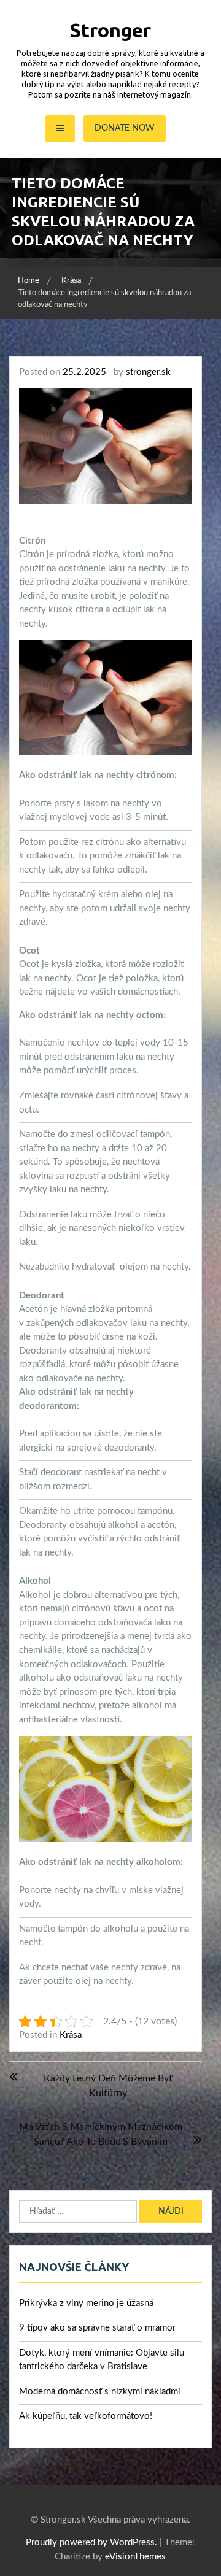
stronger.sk (148, 372)
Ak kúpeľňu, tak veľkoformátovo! (86, 2416)
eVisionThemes (135, 2557)
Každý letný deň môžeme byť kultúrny (108, 2086)
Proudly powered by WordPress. (91, 2543)
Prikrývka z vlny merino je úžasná (86, 2303)
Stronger (110, 30)
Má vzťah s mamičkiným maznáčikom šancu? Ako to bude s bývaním (101, 2134)
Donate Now (125, 128)
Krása (71, 2035)
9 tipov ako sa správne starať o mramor (97, 2328)
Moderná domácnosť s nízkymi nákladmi (100, 2392)
